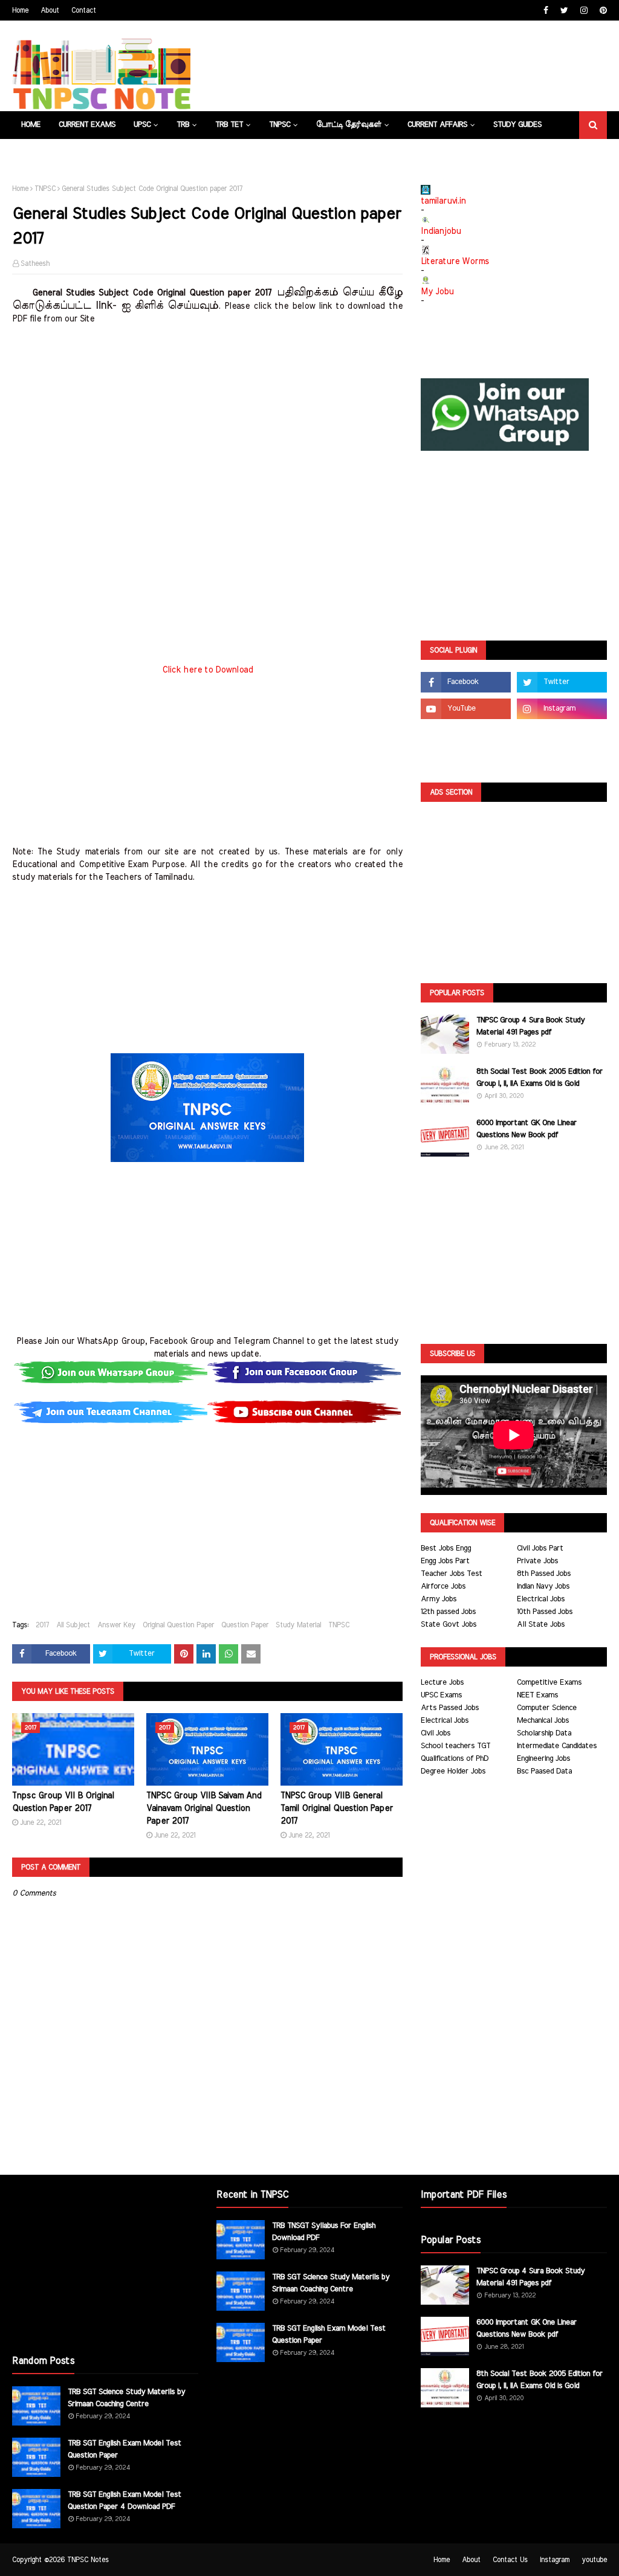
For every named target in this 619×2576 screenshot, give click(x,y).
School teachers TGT (455, 1746)
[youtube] (466, 709)
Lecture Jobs (442, 1683)
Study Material (298, 1625)
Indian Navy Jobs (543, 1587)
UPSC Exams (441, 1695)
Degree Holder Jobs (453, 1771)
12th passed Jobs (448, 1612)
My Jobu (437, 292)
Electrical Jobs (541, 1599)
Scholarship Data (544, 1733)
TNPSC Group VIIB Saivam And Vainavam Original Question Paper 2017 (204, 1809)
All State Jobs (541, 1625)
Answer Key (116, 1625)
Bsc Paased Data (544, 1771)
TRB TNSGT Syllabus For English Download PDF (324, 2232)
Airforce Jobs (443, 1587)
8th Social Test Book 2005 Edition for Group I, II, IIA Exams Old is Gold (540, 1078)
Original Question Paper (178, 1625)
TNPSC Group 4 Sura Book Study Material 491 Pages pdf (530, 1026)
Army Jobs (439, 1599)
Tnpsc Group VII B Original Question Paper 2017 (63, 1802)
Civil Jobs (436, 1733)
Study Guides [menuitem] (517, 125)
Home (20, 10)
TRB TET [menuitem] (229, 125)
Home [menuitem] (31, 125)
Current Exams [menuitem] (87, 125)
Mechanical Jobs (543, 1721)
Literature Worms (455, 262)
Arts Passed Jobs (450, 1708)
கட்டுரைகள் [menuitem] (191, 153)
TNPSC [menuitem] (280, 125)
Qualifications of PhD (455, 1759)
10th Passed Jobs (545, 1612)
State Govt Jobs (449, 1625)
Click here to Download (208, 670)
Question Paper (245, 1625)
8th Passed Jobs (544, 1574)
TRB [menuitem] (183, 125)
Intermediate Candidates (557, 1746)
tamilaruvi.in (443, 201)
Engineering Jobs (543, 1759)
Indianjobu (441, 231)
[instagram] (584, 11)
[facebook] (546, 11)
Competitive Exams (549, 1683)
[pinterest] (602, 11)
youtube (594, 2560)
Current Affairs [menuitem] (437, 125)
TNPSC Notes (88, 2560)
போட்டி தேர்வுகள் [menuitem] (349, 125)
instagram (555, 2560)
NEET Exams (537, 1695)
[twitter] (564, 11)
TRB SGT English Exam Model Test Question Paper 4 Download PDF (125, 2501)
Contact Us (510, 2560)
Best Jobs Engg (446, 1548)
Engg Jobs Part (445, 1561)
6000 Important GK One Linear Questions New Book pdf (527, 1129)
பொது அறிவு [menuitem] (46, 153)
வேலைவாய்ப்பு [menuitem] (124, 153)
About (50, 10)
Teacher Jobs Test (452, 1574)
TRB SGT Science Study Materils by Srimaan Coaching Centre (126, 2398)
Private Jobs (537, 1561)
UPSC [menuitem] (142, 125)
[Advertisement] (207, 410)
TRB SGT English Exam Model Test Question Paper (125, 2449)
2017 (42, 1625)
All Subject (73, 1625)
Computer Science (547, 1708)
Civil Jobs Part (540, 1548)
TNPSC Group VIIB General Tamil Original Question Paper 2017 (337, 1809)
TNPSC (45, 189)
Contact (84, 10)
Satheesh (35, 263)
